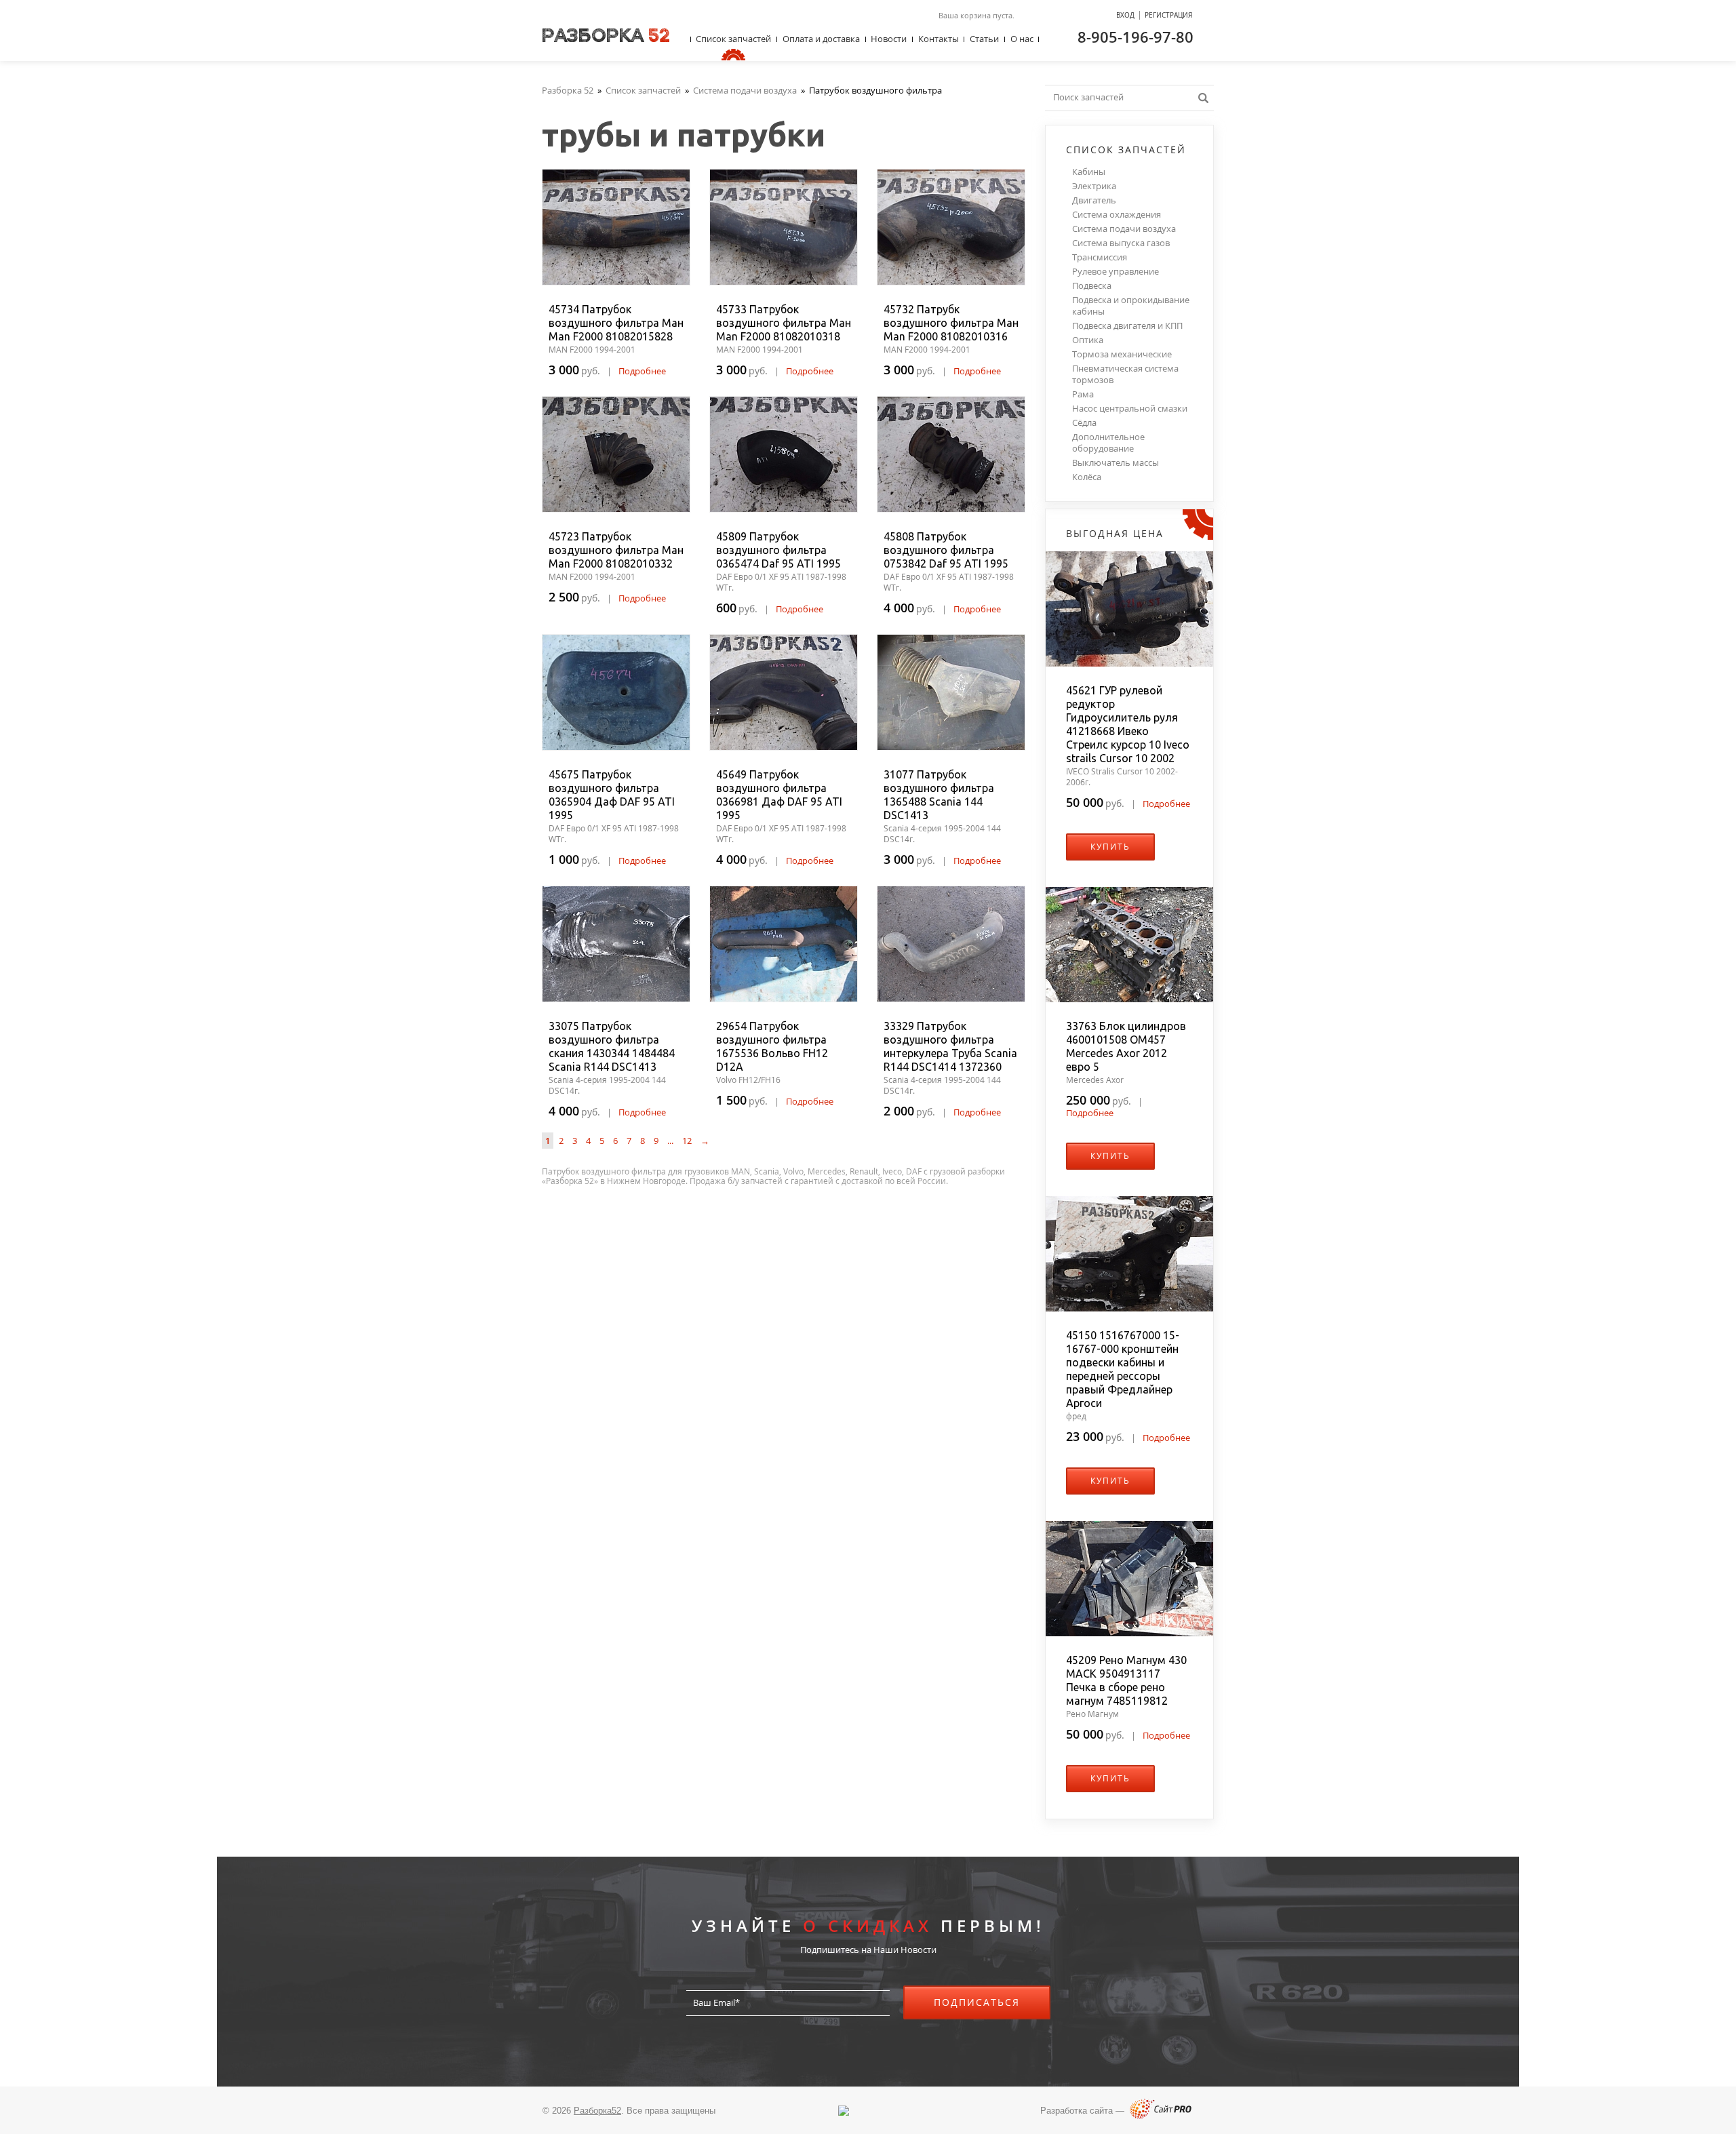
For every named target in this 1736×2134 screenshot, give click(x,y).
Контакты (939, 39)
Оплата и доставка (821, 39)
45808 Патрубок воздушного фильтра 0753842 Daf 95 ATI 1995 (946, 550)
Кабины (1089, 172)
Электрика (1094, 186)
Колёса (1087, 477)
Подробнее (642, 371)
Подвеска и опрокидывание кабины (1131, 306)
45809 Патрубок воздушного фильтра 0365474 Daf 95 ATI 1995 (778, 550)
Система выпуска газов (1121, 243)
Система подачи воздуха (1124, 229)
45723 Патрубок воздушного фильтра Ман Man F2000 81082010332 (616, 550)
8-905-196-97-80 (1136, 37)
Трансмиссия (1100, 257)
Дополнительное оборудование (1108, 443)
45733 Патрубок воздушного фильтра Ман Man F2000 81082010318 (784, 323)
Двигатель (1094, 200)
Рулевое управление (1116, 272)
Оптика (1088, 340)
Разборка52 (597, 2111)
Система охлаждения (1117, 215)
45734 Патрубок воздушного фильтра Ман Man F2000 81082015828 (616, 323)
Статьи (984, 39)
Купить (1110, 847)
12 (687, 1141)
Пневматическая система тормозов (1125, 374)
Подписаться (977, 2002)
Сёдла (1084, 423)
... (670, 1141)
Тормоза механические (1122, 354)
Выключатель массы (1116, 463)
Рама (1083, 394)
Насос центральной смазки (1130, 409)
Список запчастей (733, 39)
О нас (1022, 39)
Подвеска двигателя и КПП (1127, 326)
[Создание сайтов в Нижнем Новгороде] (1161, 2116)
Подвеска (1092, 286)
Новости (889, 39)
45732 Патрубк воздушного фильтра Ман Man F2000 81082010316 (951, 323)
